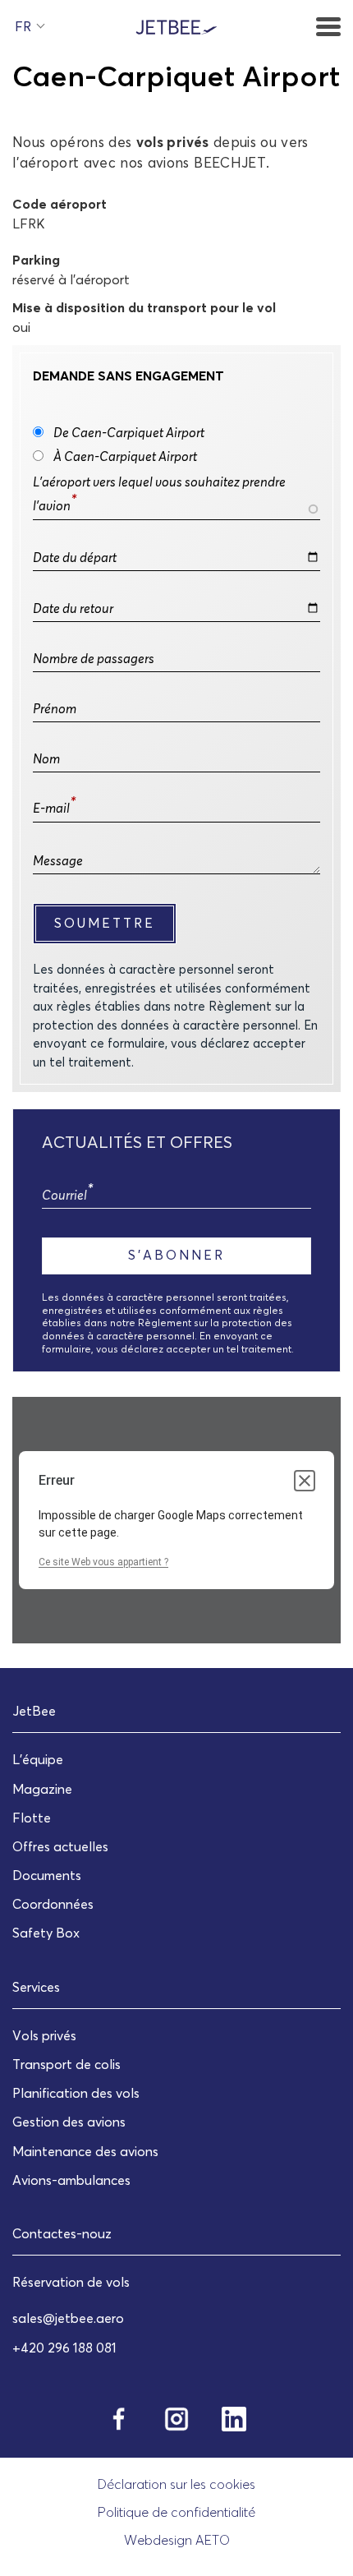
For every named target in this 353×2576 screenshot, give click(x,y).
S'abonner (176, 1255)
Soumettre (105, 923)
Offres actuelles (60, 1846)
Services (36, 1987)
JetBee (34, 1711)
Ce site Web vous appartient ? (103, 1562)
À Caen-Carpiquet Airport (125, 456)
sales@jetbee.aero (68, 2318)
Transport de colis (66, 2064)
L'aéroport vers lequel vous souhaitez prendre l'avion (159, 493)
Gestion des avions (69, 2122)
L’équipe (38, 1759)
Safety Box (46, 1933)
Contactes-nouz (62, 2233)
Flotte (32, 1818)
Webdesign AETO (177, 2540)
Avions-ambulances (71, 2180)
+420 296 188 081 (64, 2348)
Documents (47, 1875)
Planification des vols (76, 2093)
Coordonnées (53, 1904)
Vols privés (44, 2035)
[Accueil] (176, 25)
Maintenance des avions (85, 2151)
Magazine (42, 1789)
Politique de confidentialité (176, 2512)
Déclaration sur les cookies (176, 2484)
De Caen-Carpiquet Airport (129, 432)
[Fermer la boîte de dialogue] (305, 1481)
